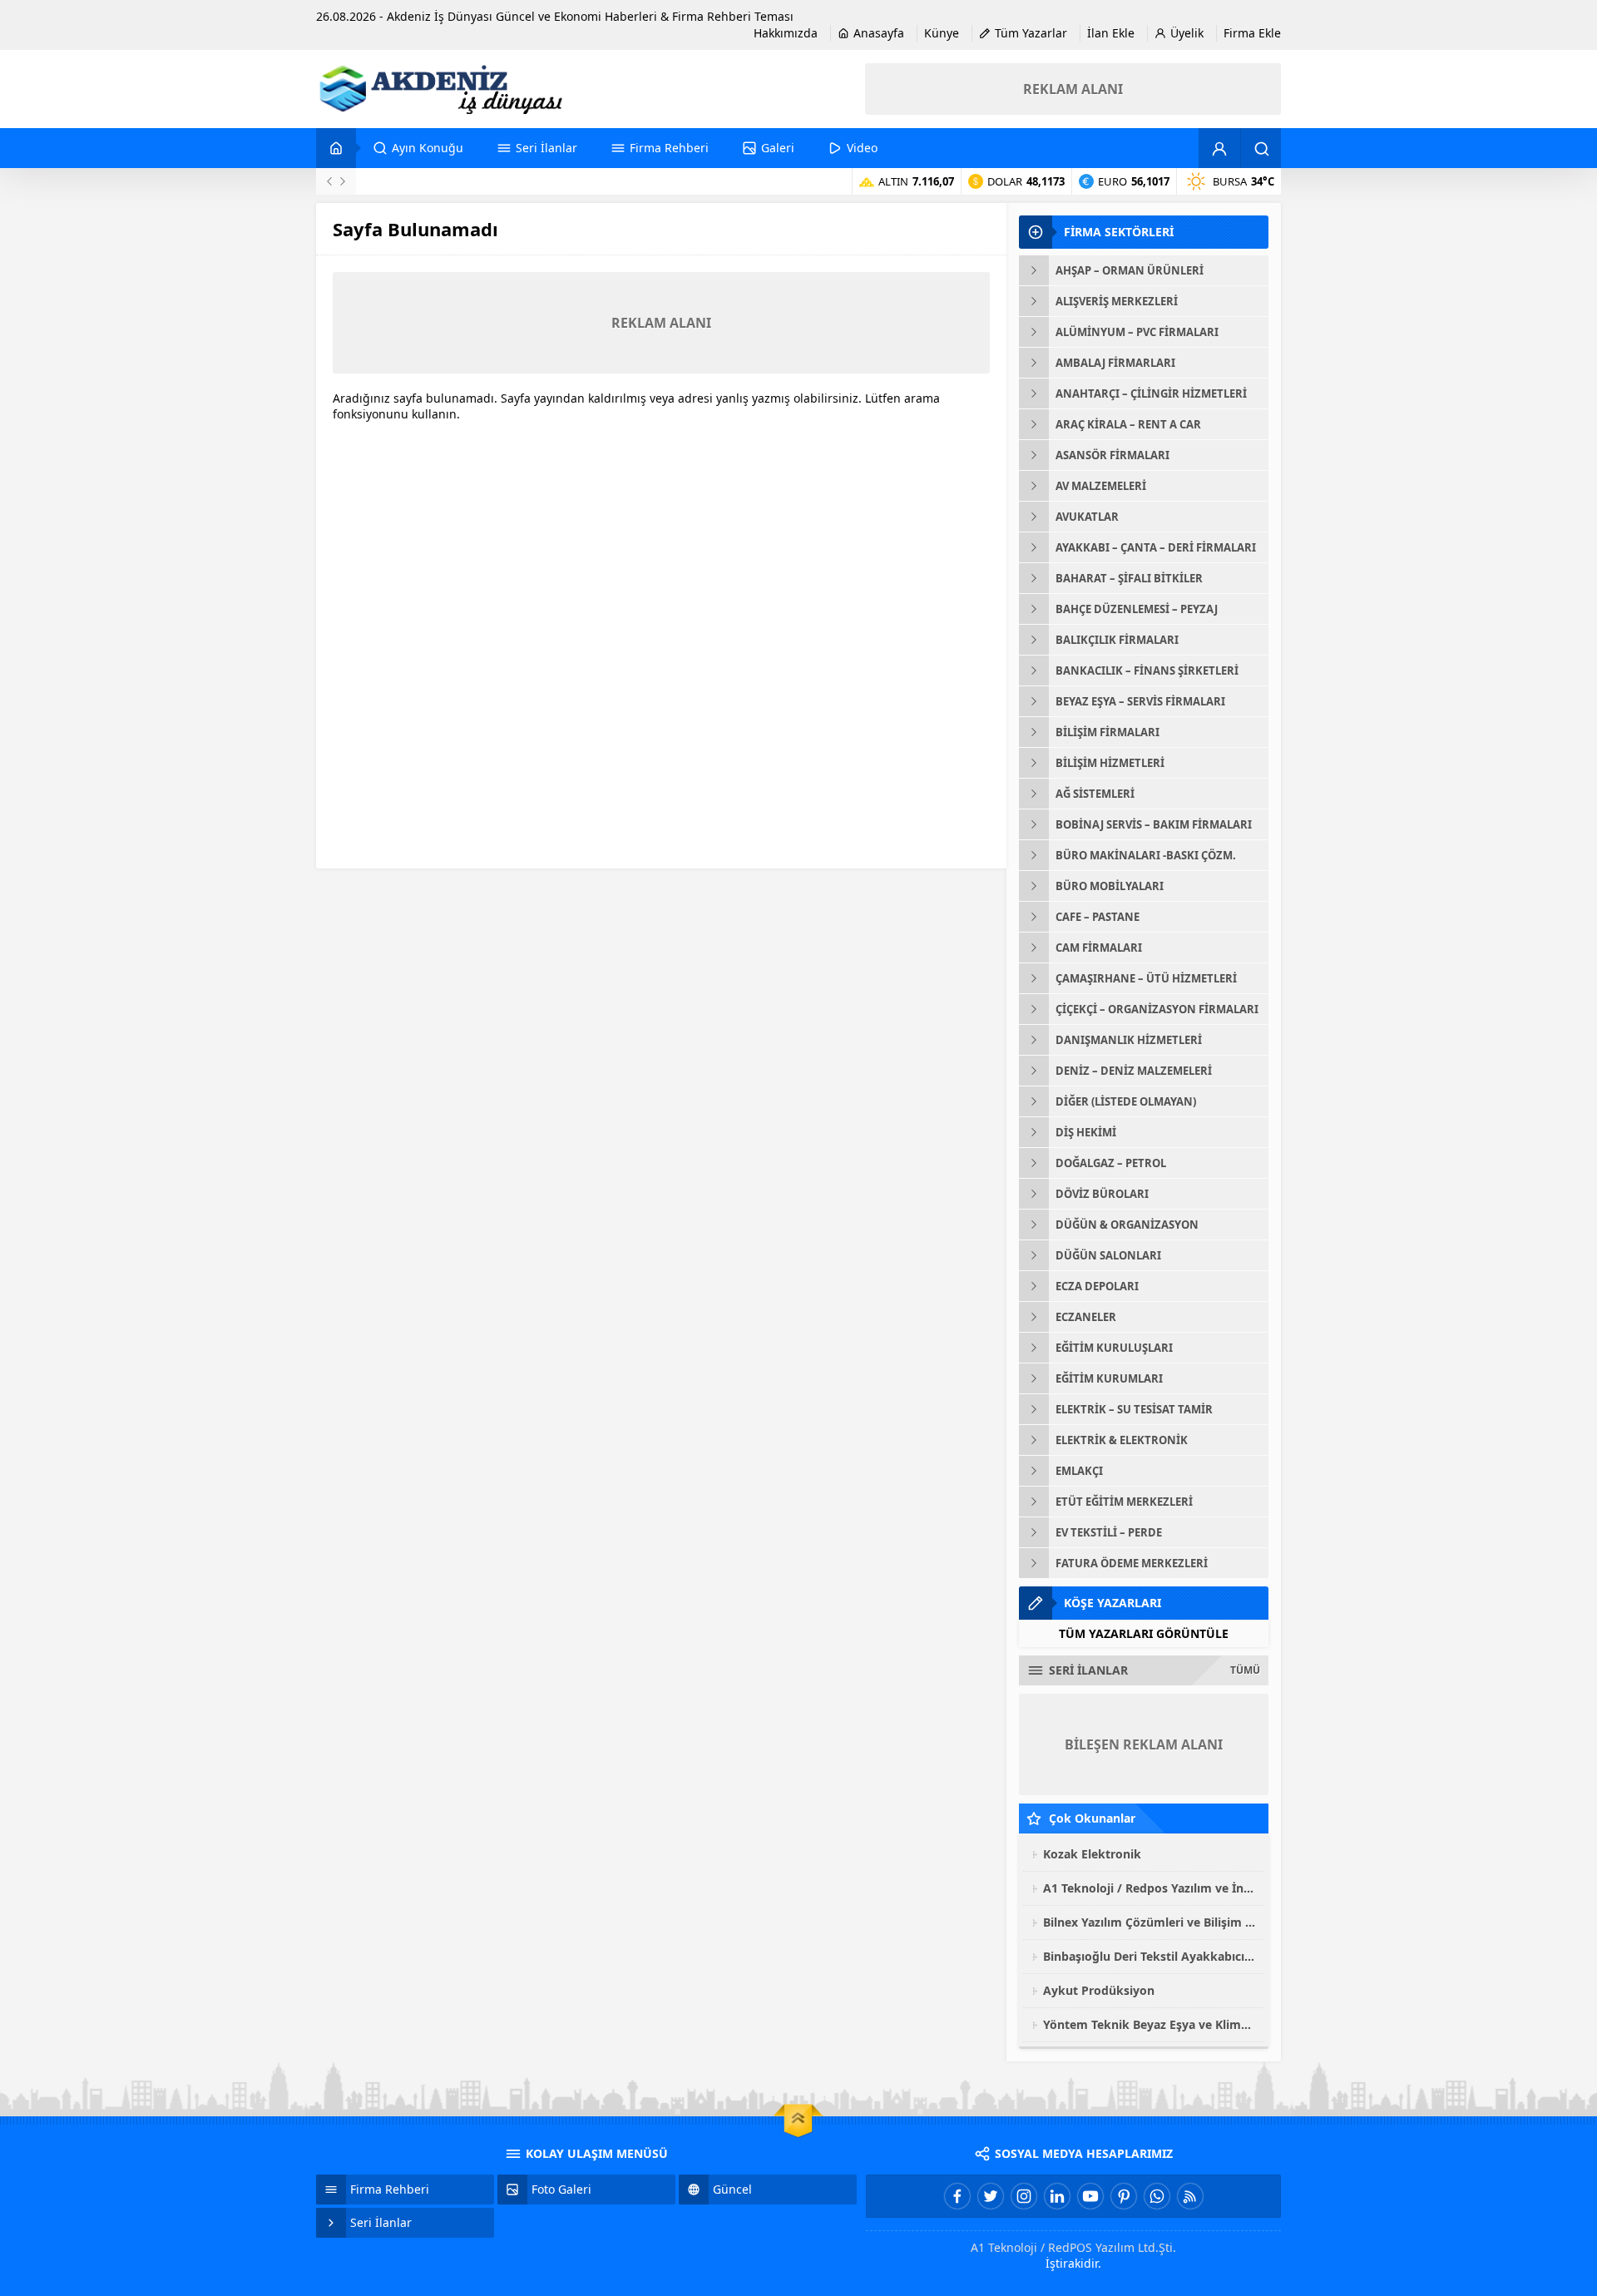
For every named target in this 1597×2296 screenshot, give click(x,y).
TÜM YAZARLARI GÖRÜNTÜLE (1144, 1633)
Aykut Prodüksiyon (1099, 1990)
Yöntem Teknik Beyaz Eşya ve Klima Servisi (1150, 2024)
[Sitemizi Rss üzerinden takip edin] (1190, 2196)
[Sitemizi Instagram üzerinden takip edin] (1024, 2196)
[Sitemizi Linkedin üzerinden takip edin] (1057, 2196)
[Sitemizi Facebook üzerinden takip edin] (957, 2196)
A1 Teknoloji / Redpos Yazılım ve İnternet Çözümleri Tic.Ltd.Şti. (1150, 1888)
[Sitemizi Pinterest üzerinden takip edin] (1124, 2196)
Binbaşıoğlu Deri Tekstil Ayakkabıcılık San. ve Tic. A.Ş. (1150, 1956)
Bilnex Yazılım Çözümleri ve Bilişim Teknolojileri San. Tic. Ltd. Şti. (1150, 1922)
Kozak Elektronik (1092, 1854)
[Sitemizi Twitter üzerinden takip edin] (991, 2196)
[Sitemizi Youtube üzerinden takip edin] (1090, 2196)
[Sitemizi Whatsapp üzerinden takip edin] (1157, 2196)
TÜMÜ (1245, 1670)
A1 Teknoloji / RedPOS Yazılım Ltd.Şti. (1073, 2247)
